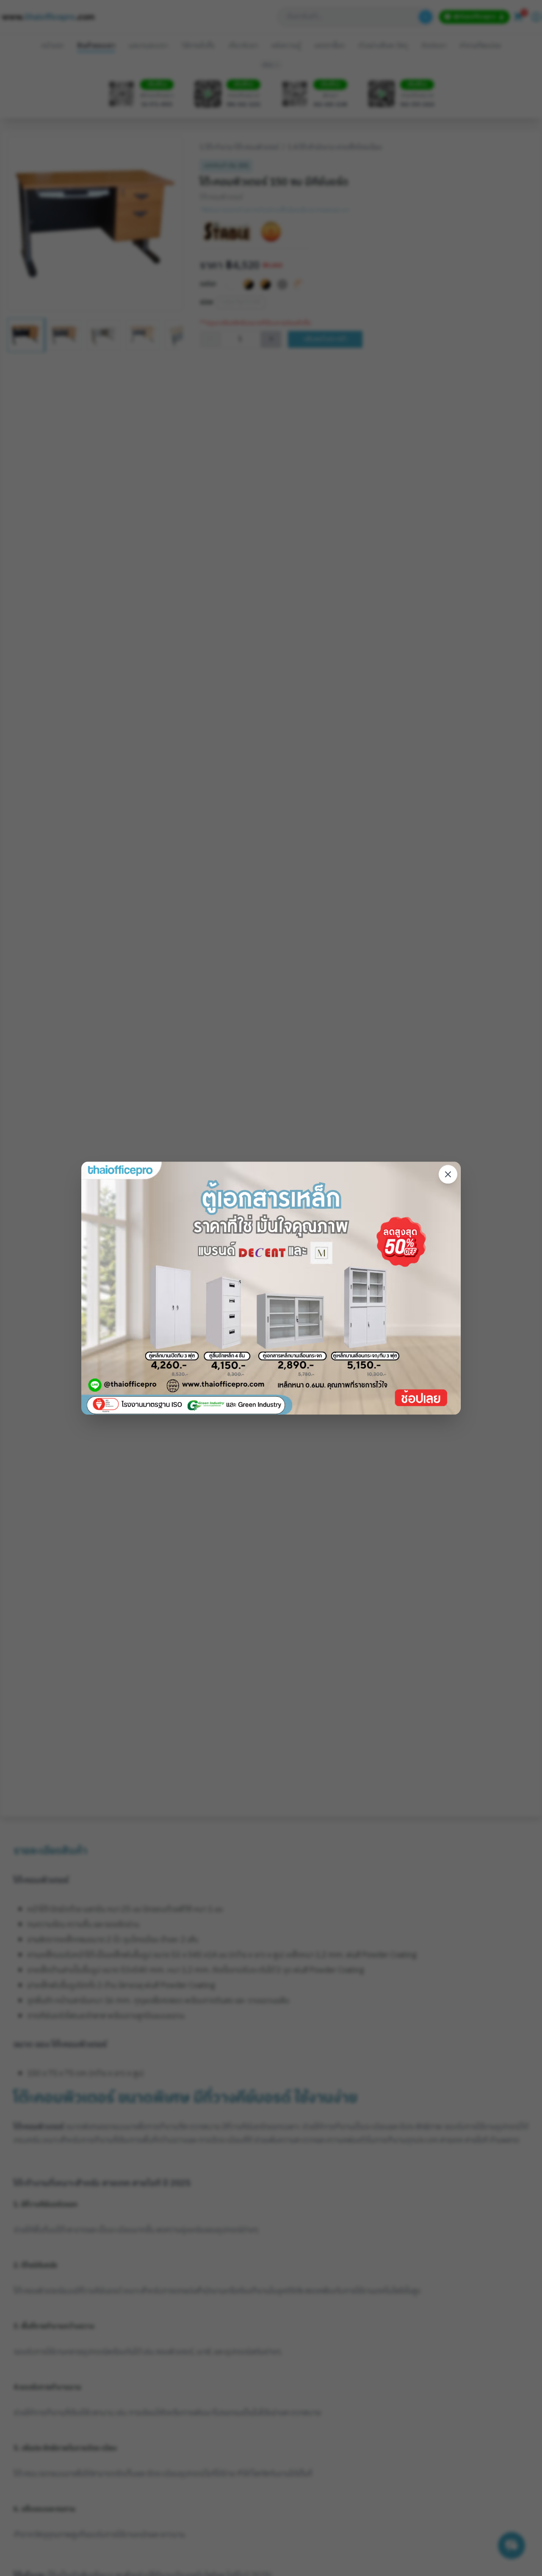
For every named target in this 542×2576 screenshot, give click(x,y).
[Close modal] (448, 1175)
